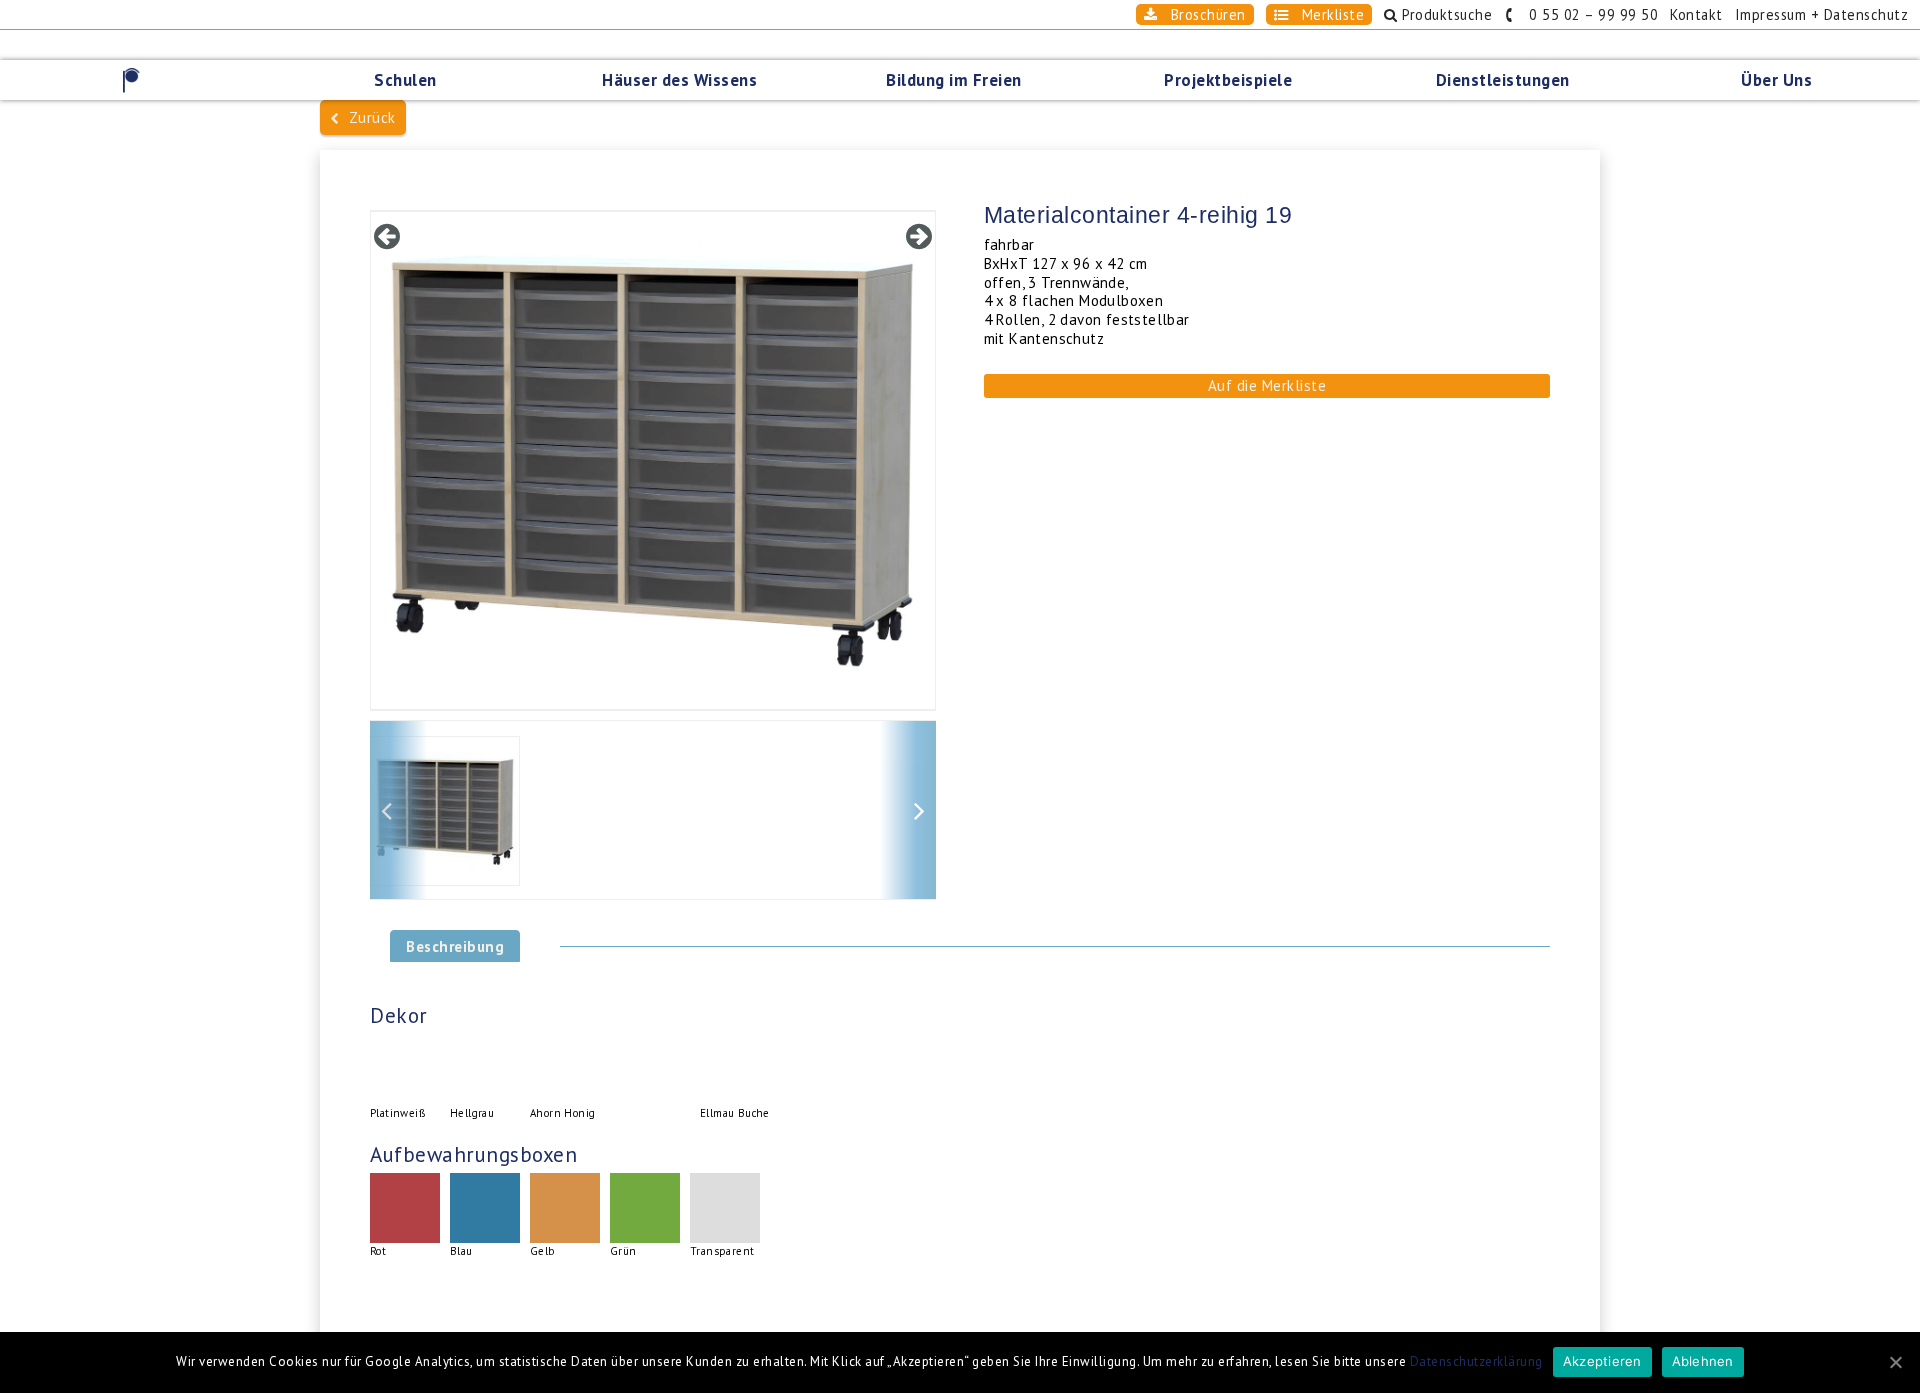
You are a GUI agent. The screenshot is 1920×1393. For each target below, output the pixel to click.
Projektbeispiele (1228, 80)
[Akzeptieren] (1895, 1362)
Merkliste (1326, 14)
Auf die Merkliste (1267, 385)
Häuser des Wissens (679, 80)
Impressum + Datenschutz (1822, 14)
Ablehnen (1703, 1361)
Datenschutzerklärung (1476, 1361)
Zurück (368, 117)
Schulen (405, 80)
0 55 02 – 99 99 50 (1587, 14)
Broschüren (1201, 14)
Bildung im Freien (954, 80)
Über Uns (1776, 80)
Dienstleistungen (1503, 80)
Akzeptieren (1602, 1361)
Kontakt (1696, 14)
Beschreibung (455, 946)
